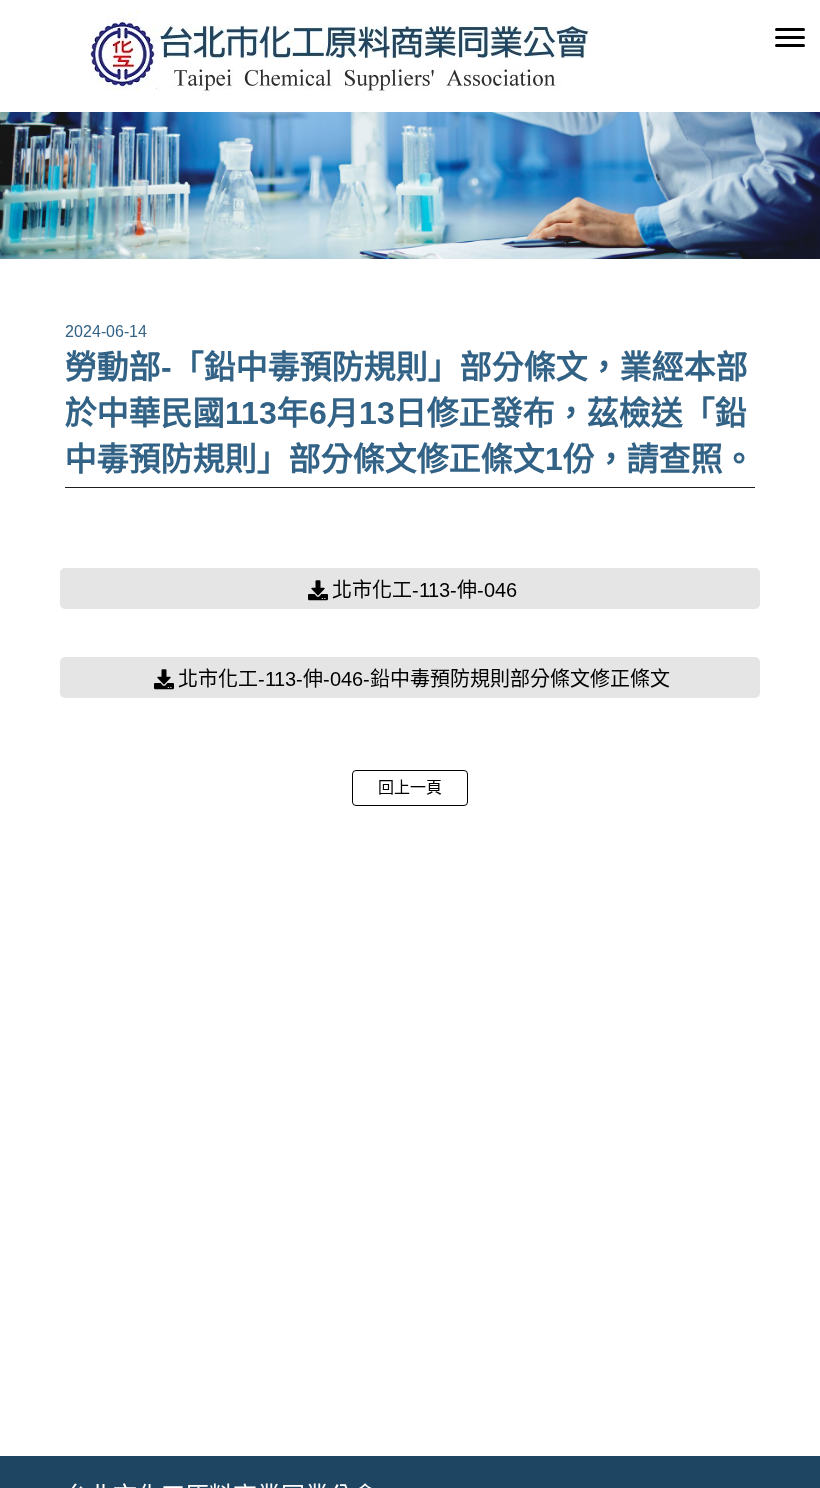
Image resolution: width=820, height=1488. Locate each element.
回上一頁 (410, 787)
